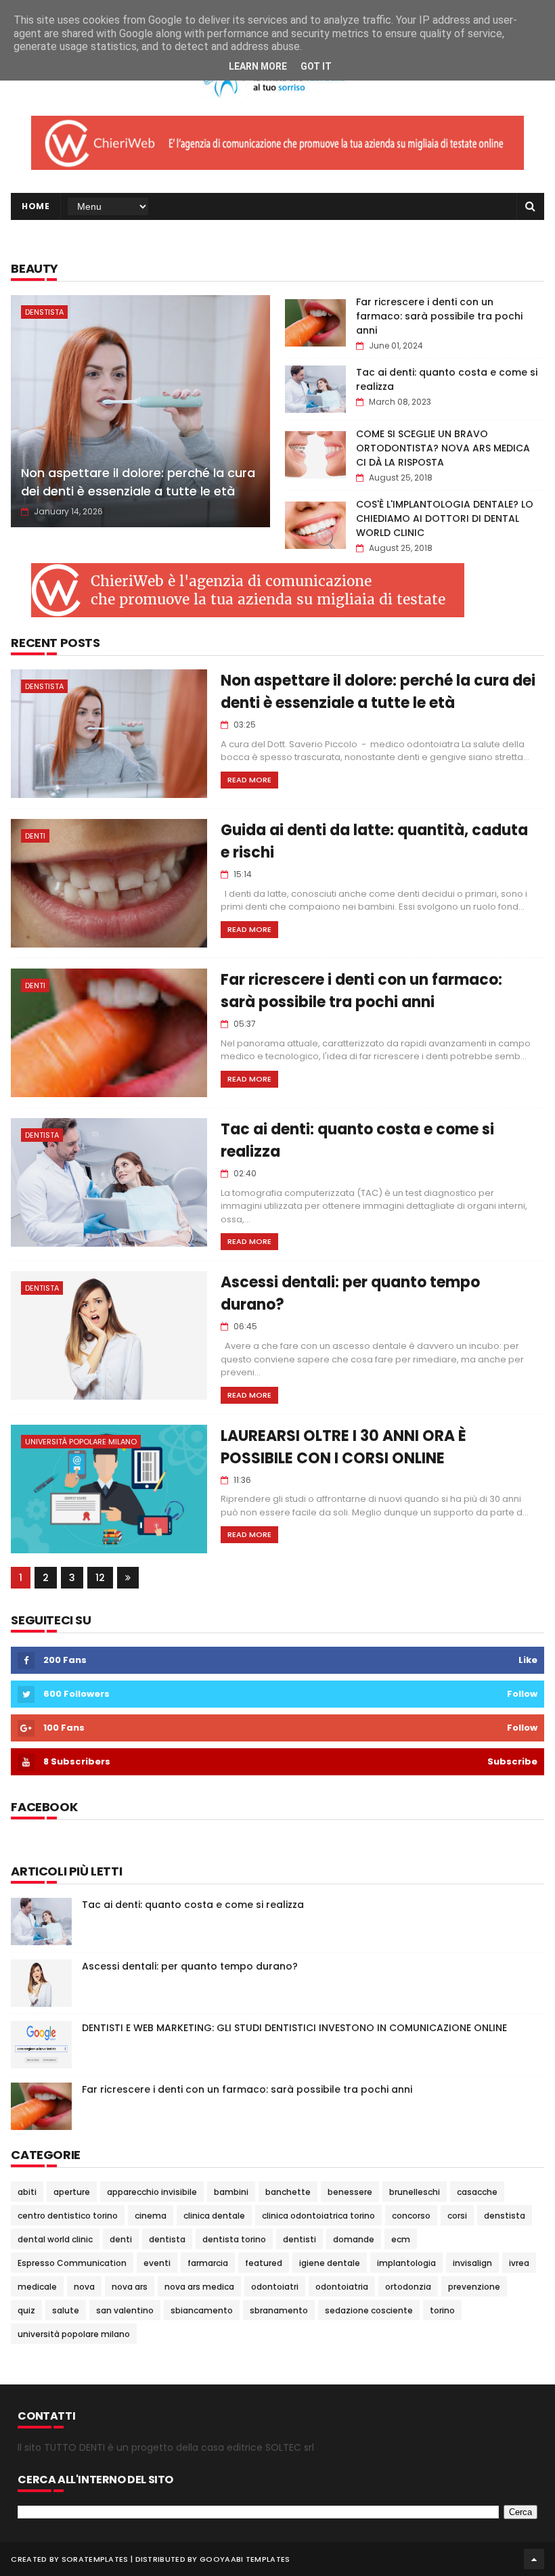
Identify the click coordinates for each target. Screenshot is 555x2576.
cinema (151, 2216)
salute (66, 2310)
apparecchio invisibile (152, 2192)
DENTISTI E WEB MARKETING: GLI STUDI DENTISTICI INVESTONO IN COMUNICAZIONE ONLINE (294, 2028)
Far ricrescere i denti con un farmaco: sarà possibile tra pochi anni (439, 316)
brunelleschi (415, 2192)
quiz (26, 2310)
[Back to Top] (534, 2559)
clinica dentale (214, 2216)
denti (35, 836)
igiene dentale (330, 2263)
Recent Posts (55, 643)
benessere (350, 2192)
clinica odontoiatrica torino (318, 2216)
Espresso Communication (72, 2263)
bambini (231, 2192)
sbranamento (279, 2310)
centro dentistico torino (68, 2216)
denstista (44, 312)
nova (84, 2287)
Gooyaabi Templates (245, 2559)
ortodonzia (408, 2287)
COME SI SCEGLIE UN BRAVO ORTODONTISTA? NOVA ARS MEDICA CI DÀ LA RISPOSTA (443, 448)
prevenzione (474, 2287)
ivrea (519, 2263)
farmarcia (208, 2263)
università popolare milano (81, 1442)
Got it (316, 66)
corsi (457, 2216)
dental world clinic (55, 2239)
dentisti (299, 2239)
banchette (288, 2192)
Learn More (258, 66)
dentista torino (234, 2239)
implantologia (406, 2263)
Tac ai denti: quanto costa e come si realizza (193, 1905)
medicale (37, 2287)
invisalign (472, 2263)
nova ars (130, 2287)
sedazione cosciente (369, 2310)
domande (354, 2239)
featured (264, 2263)
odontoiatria (342, 2287)
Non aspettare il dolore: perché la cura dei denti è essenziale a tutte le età (138, 482)
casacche (477, 2192)
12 (100, 1578)
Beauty (35, 268)
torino (442, 2310)
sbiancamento (202, 2310)
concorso (411, 2216)
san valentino (125, 2310)
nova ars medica (199, 2287)
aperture (72, 2192)
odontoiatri (275, 2287)
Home (36, 206)
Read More (249, 780)
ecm (401, 2239)
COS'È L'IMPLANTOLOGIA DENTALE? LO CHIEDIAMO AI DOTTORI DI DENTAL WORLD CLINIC (445, 518)
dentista (42, 1135)
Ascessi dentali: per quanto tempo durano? (190, 1966)
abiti (27, 2192)
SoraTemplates (95, 2559)
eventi (157, 2263)
